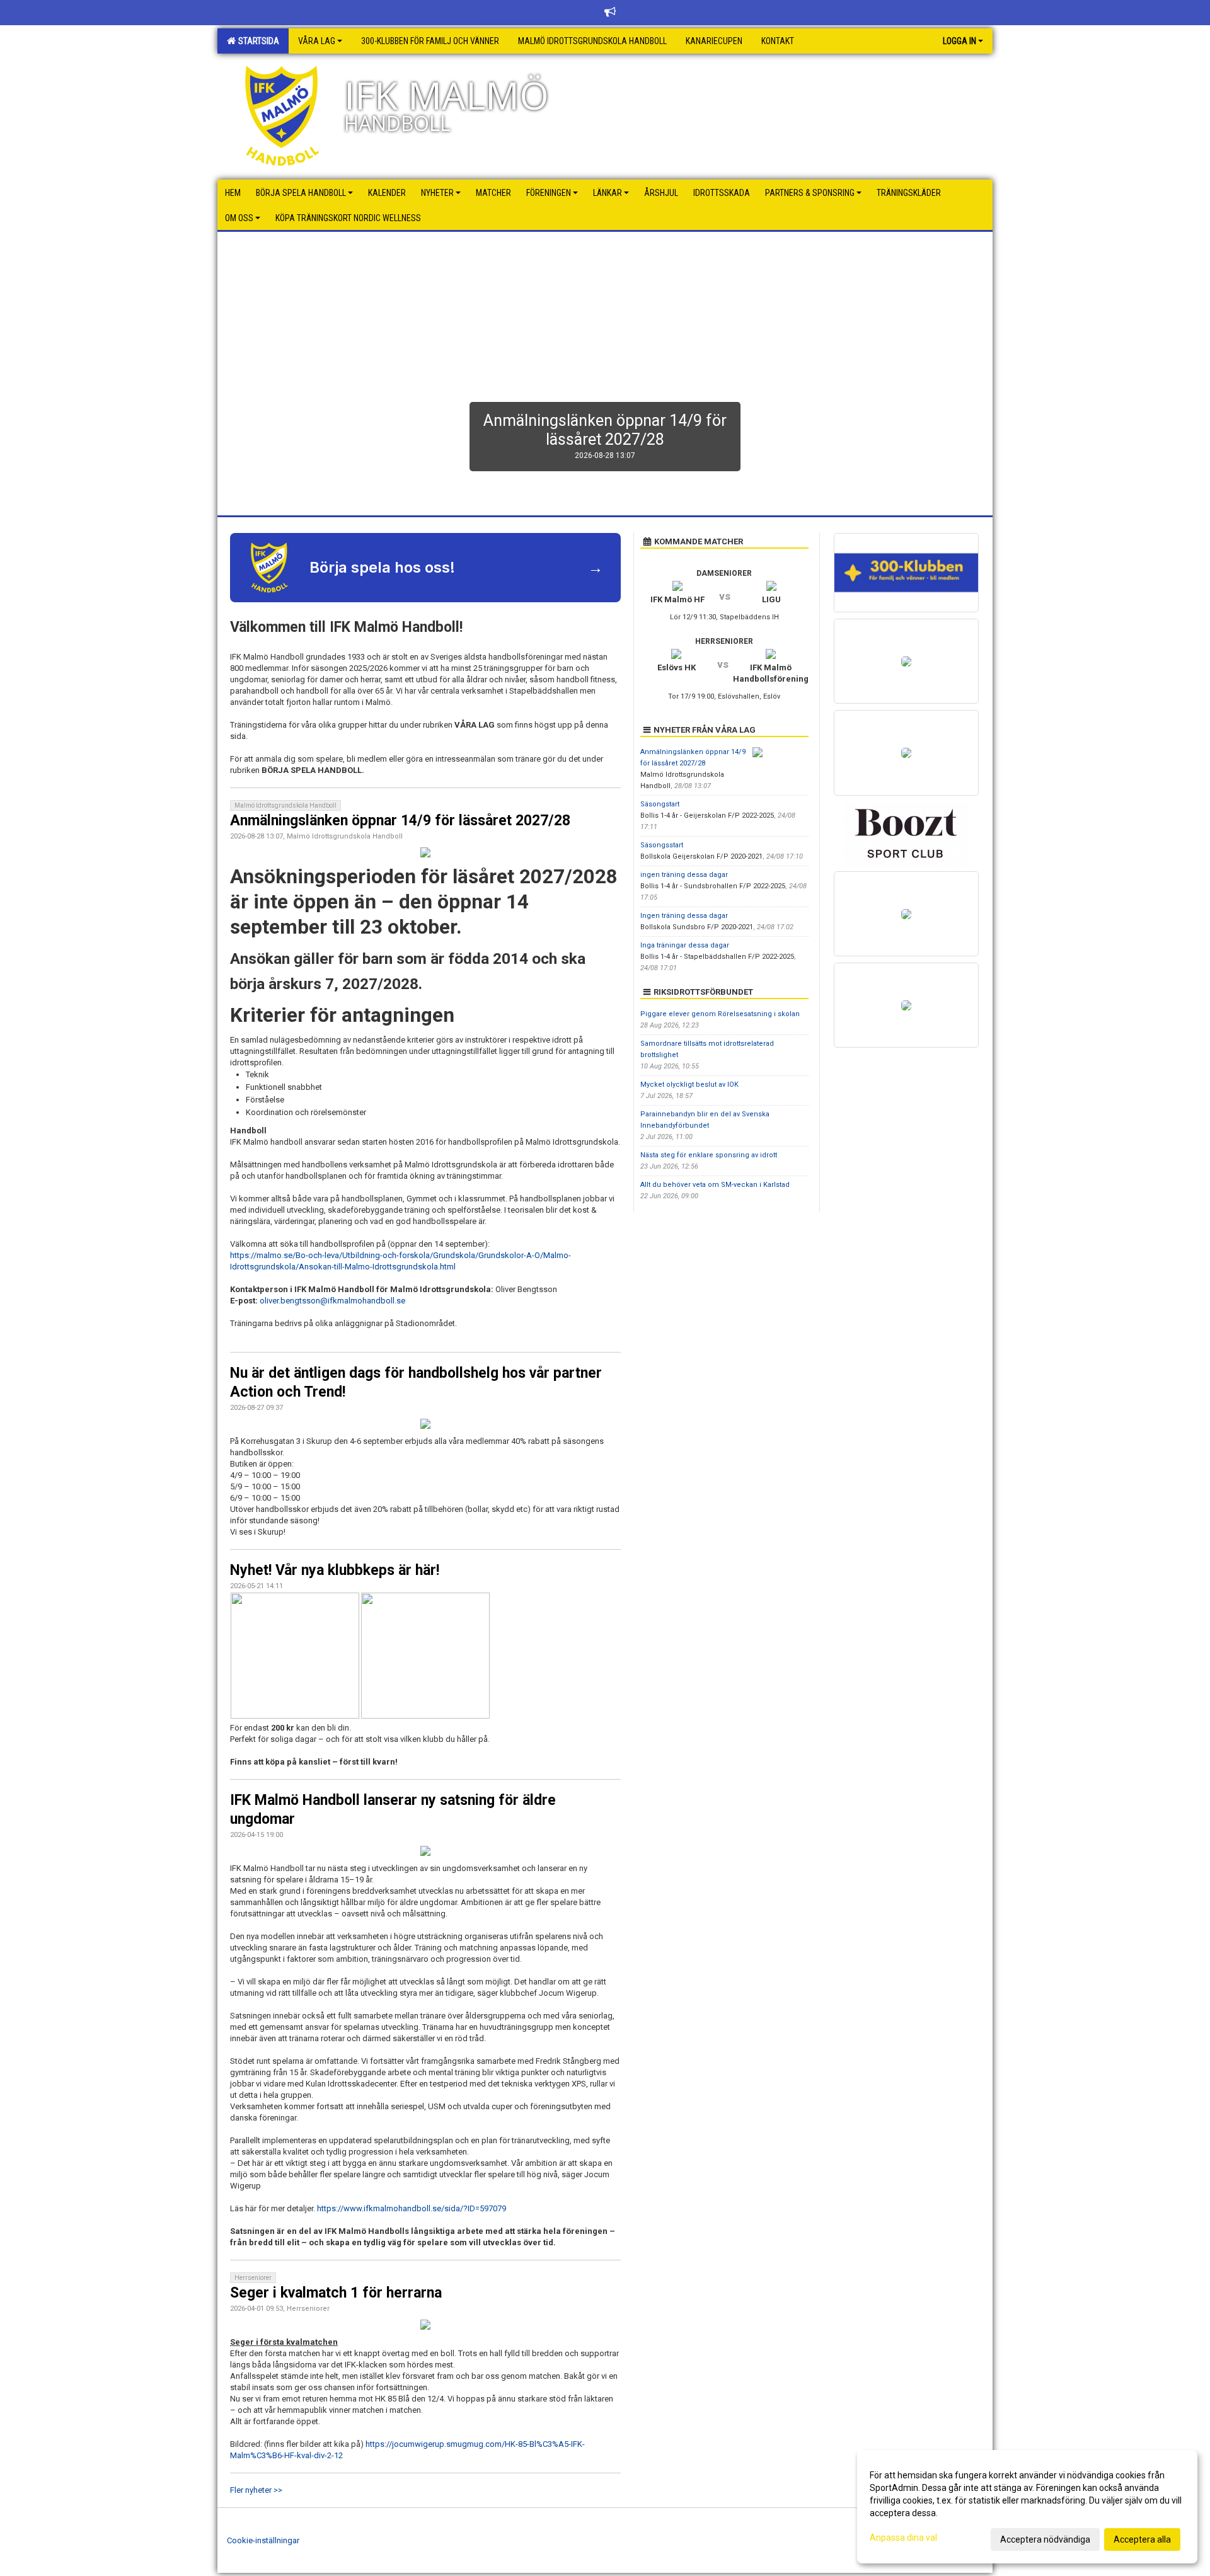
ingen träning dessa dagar (684, 875)
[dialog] (1027, 2507)
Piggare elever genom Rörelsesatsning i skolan (720, 1014)
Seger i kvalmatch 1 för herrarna (336, 2293)
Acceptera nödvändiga (1045, 2539)
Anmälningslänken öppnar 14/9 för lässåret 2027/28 (400, 821)
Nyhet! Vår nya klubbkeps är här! (335, 1570)
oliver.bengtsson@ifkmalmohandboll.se (332, 1301)
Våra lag (317, 41)
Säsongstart (660, 804)
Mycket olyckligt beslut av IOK (689, 1085)
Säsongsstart (662, 845)
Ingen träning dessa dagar (684, 916)
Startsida (257, 41)
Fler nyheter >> (256, 2490)
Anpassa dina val (903, 2538)
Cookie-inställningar (263, 2540)
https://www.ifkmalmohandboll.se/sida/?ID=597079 (412, 2208)
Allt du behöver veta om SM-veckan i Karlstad (715, 1185)
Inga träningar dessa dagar (685, 945)
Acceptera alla (1142, 2539)
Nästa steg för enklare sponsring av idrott (709, 1155)
